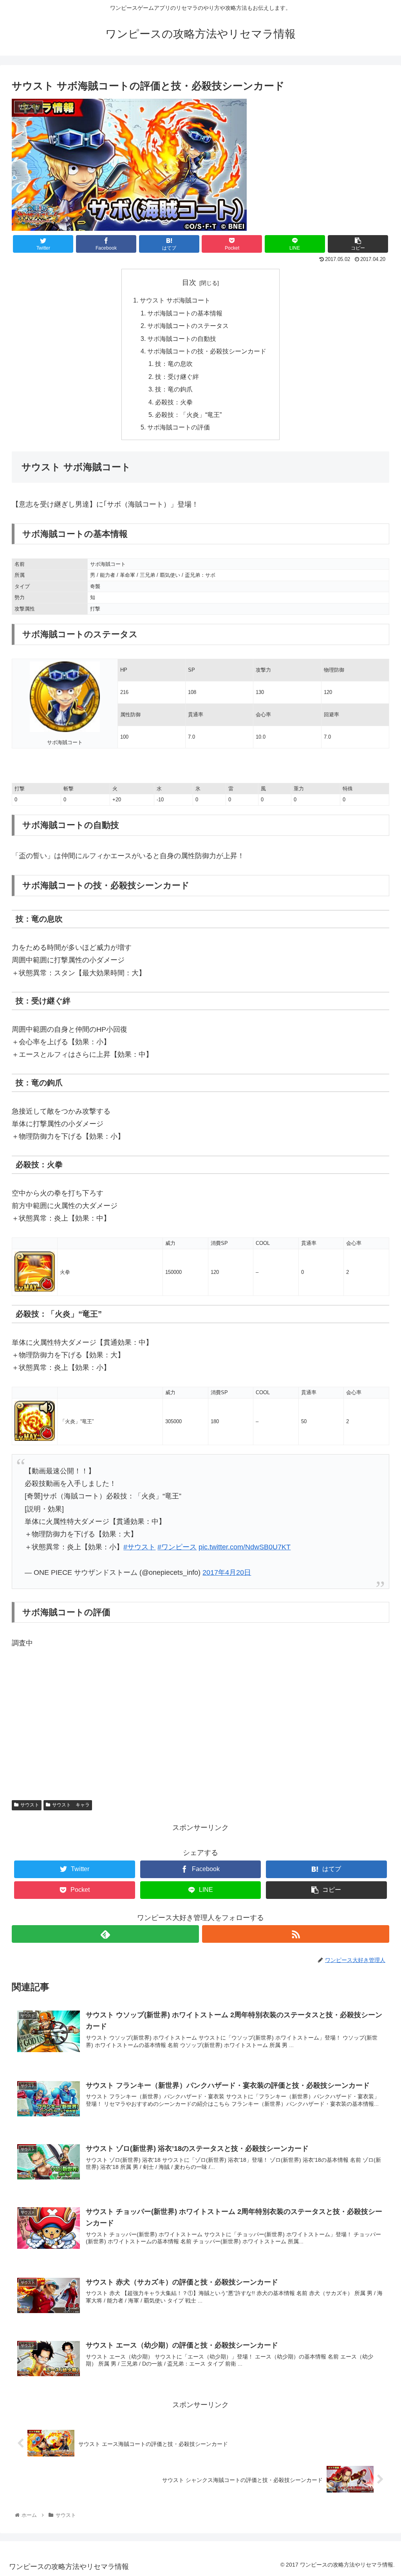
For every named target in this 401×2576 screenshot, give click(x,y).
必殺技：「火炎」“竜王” (188, 415)
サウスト (30, 1805)
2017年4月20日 (227, 1572)
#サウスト (139, 1547)
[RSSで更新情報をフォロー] (296, 1934)
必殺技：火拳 (174, 402)
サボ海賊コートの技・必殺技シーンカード (207, 351)
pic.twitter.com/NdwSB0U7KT (245, 1547)
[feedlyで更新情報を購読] (105, 1934)
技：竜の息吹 (174, 364)
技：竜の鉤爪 (174, 389)
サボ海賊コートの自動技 (182, 339)
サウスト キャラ (71, 1805)
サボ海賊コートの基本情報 (185, 313)
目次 (189, 283)
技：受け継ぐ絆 (177, 377)
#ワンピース (177, 1547)
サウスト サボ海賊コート (175, 300)
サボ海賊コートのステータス (188, 326)
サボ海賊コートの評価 (179, 427)
